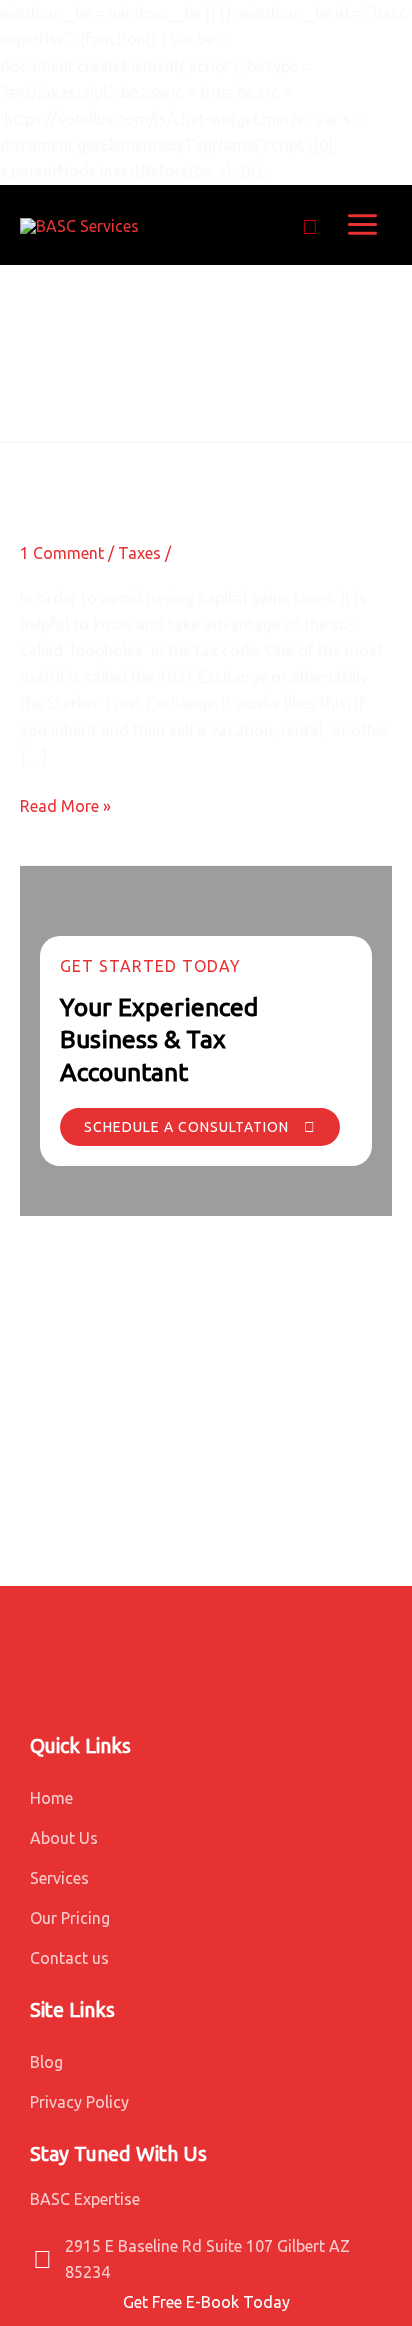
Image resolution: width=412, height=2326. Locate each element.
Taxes (139, 553)
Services (59, 1878)
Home (51, 1798)
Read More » (65, 804)
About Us (64, 1838)
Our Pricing (70, 1918)
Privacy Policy (79, 2102)
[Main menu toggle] (362, 224)
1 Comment (62, 553)
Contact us (69, 1958)
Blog (46, 2062)
